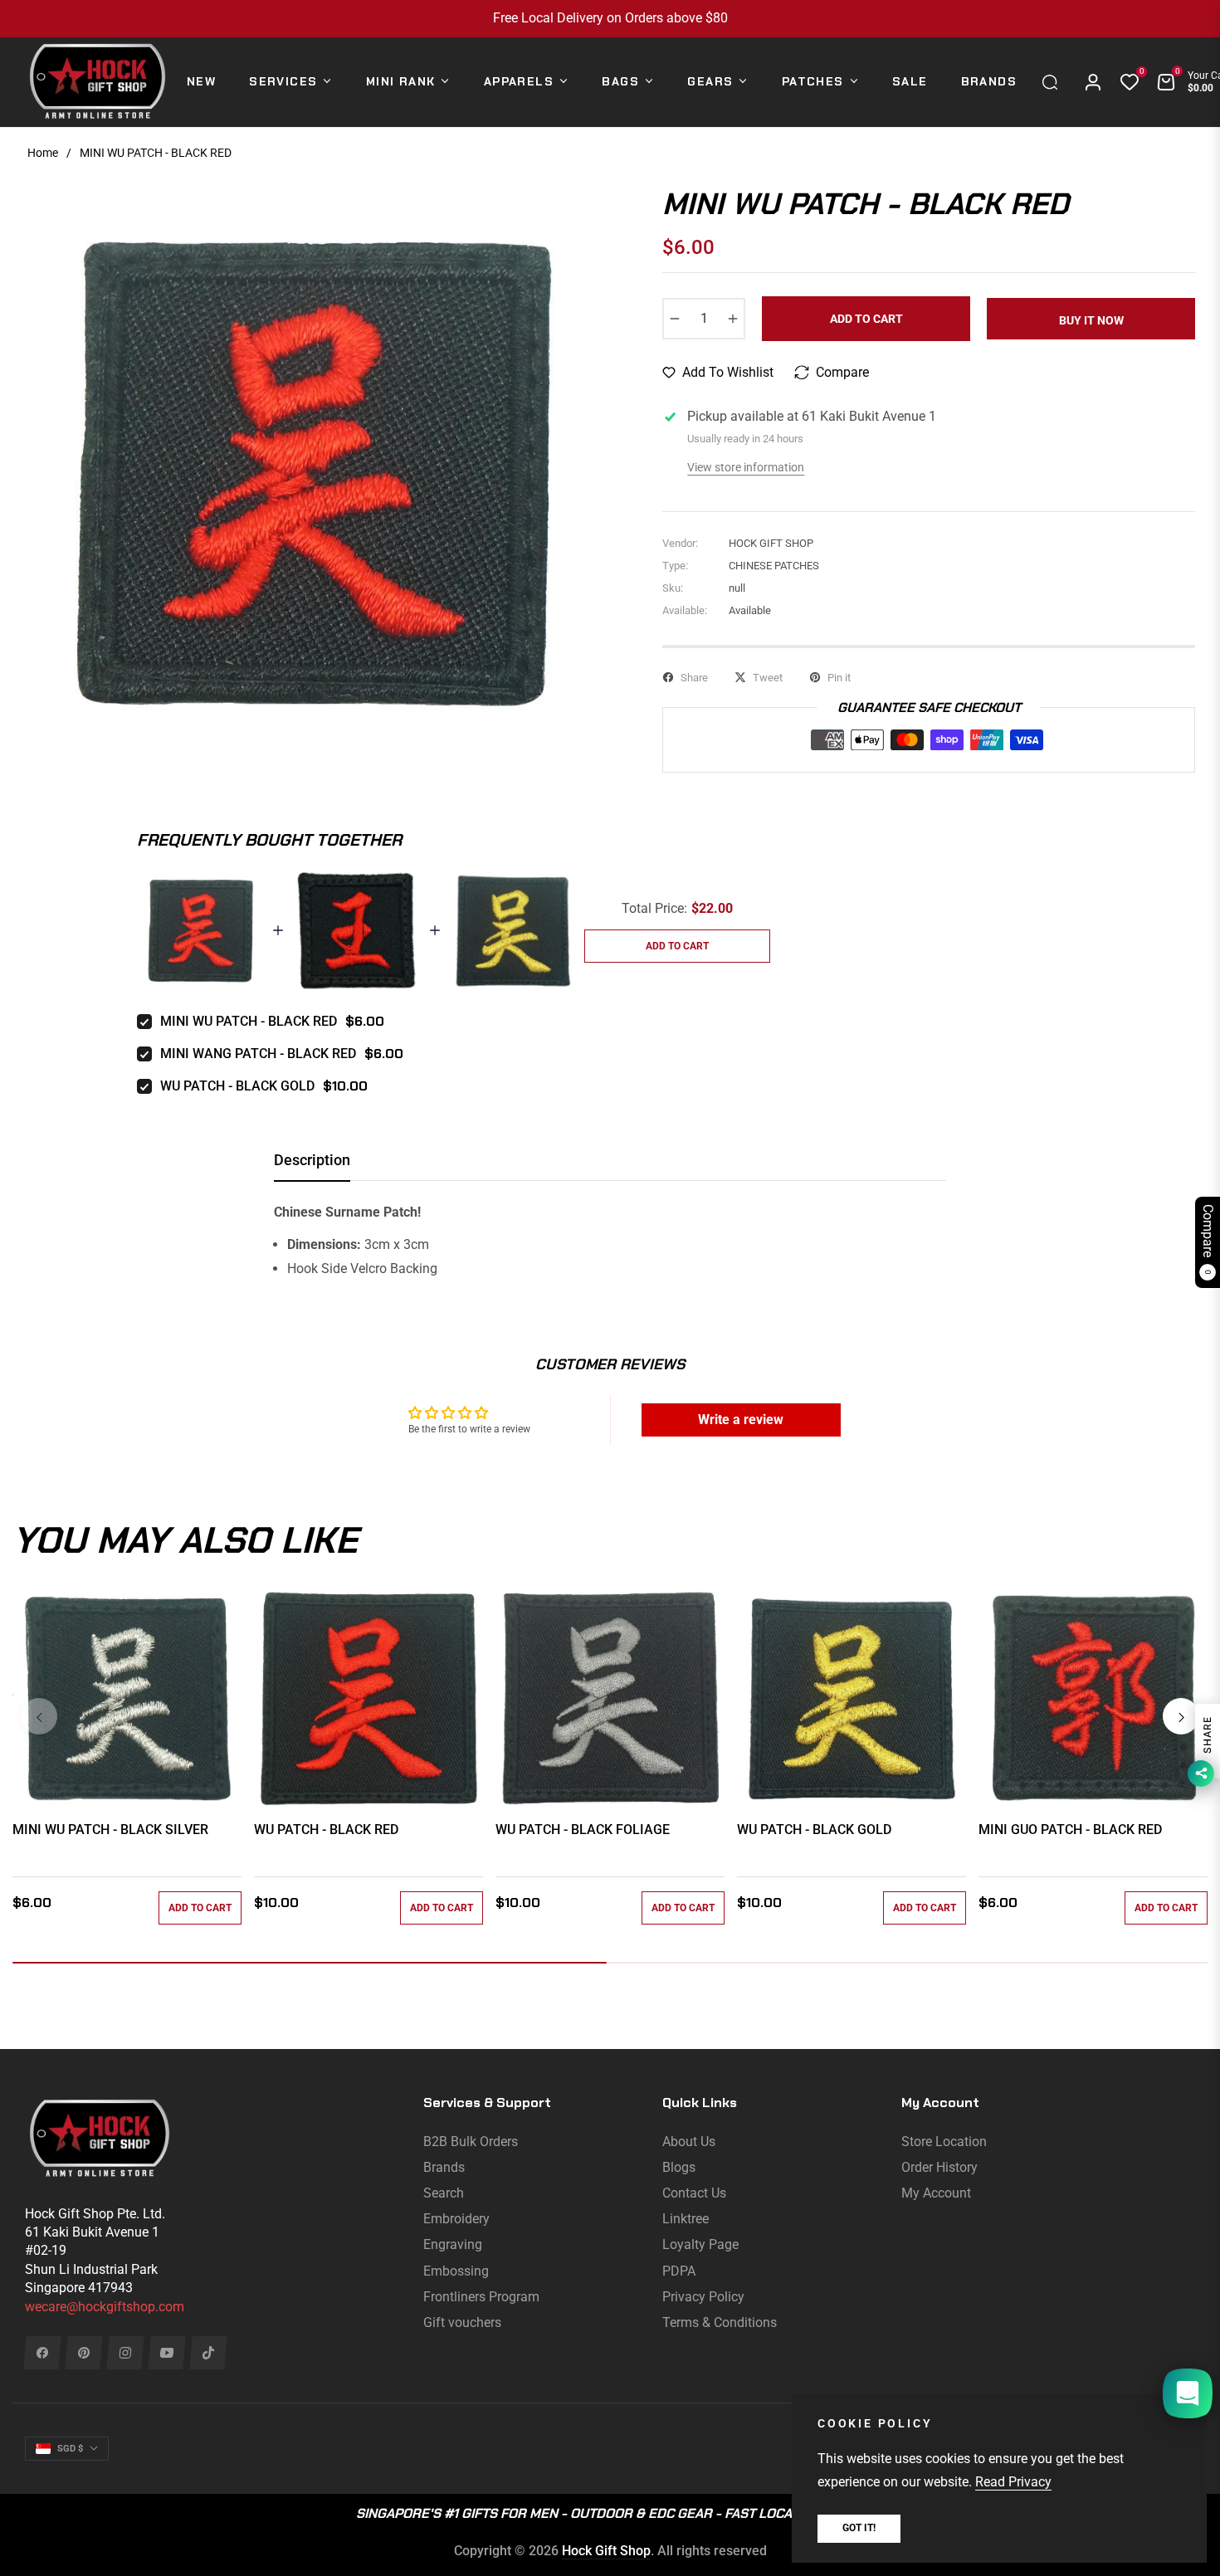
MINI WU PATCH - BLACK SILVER (110, 1830)
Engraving (453, 2244)
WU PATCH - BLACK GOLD (237, 1086)
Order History (939, 2167)
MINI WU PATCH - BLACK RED (249, 1021)
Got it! (859, 2528)
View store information (746, 467)
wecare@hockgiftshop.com (105, 2307)
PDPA (679, 2271)
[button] (1054, 82)
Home (43, 153)
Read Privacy (1013, 2482)
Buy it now (1091, 320)
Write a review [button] (741, 1420)
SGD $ (70, 2449)
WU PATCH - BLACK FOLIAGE (583, 1830)
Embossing (456, 2271)
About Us (689, 2142)
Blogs (679, 2167)
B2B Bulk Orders (471, 2142)
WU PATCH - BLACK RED (326, 1830)
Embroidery (456, 2219)
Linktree (686, 2219)
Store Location (944, 2142)
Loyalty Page (700, 2244)
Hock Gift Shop (606, 2551)
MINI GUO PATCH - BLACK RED (1070, 1830)
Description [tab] (312, 1160)
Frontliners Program (481, 2297)
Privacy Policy (703, 2297)
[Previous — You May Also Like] (39, 1716)
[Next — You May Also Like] (1181, 1716)
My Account (936, 2193)
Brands (444, 2167)
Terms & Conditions (720, 2322)
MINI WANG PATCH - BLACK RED (258, 1054)
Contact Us (694, 2193)
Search (444, 2193)
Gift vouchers (462, 2322)
